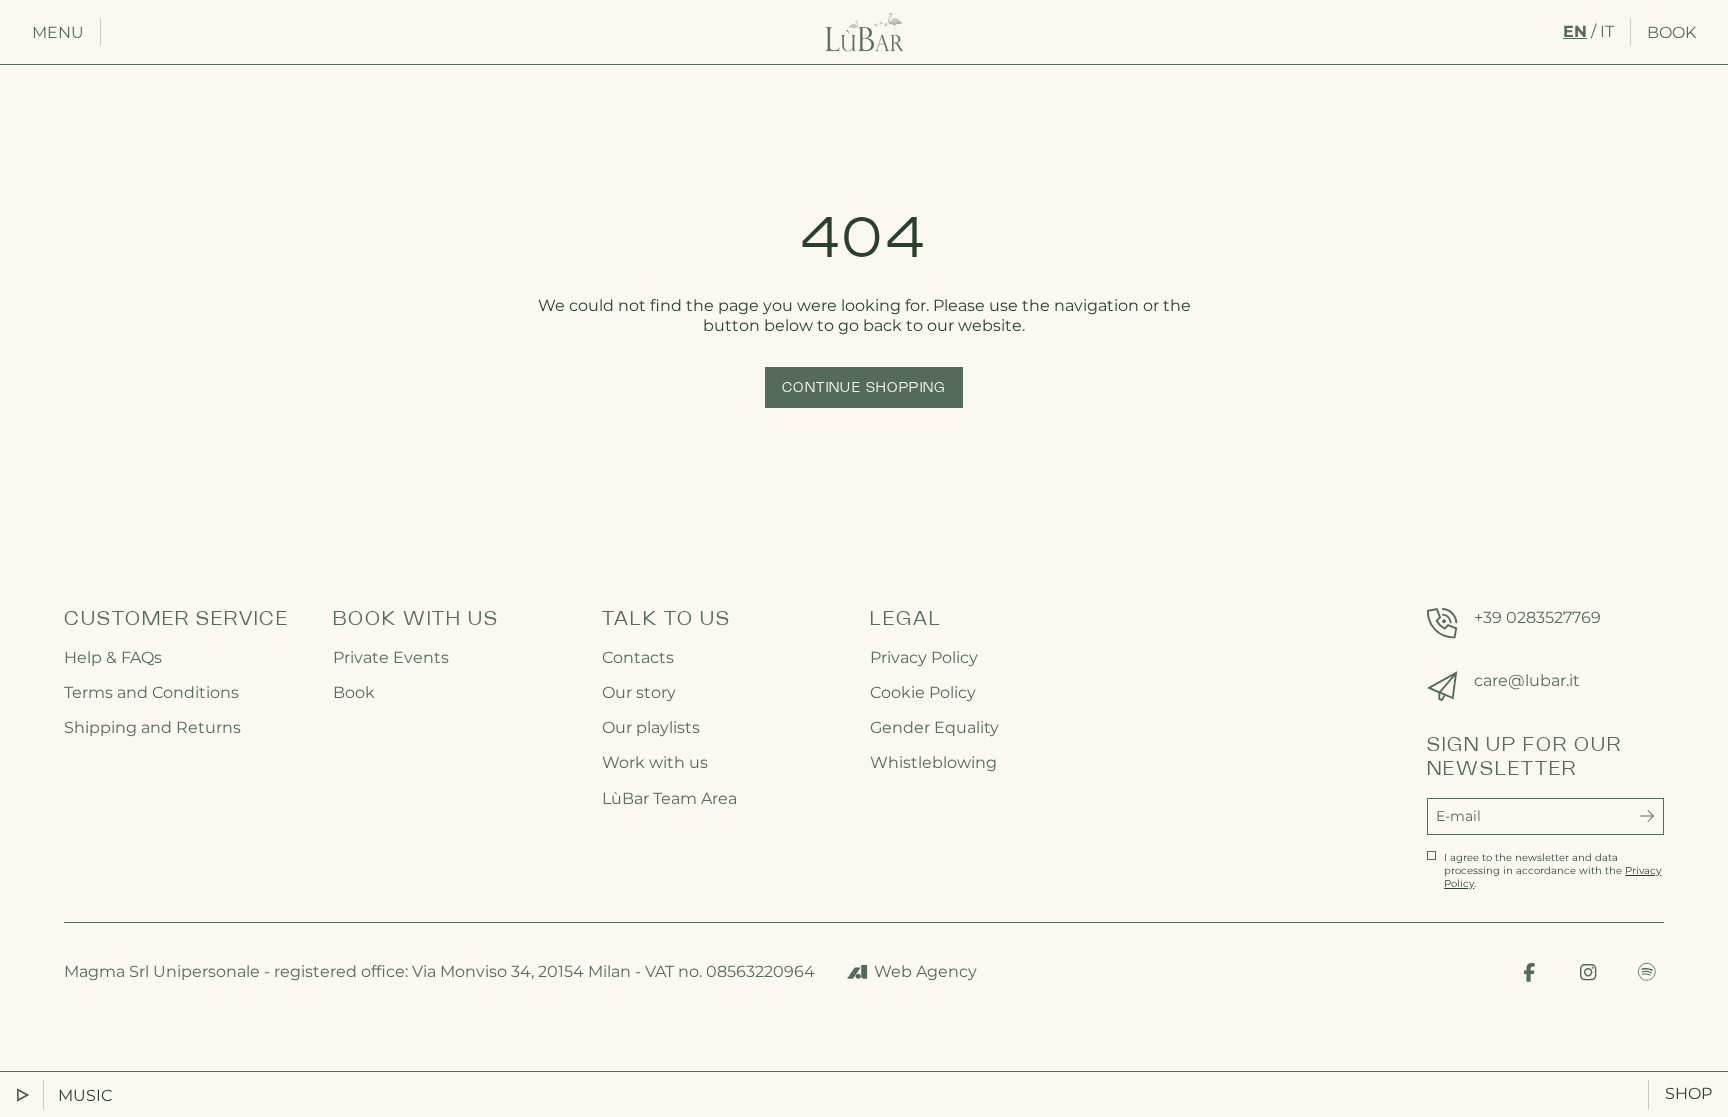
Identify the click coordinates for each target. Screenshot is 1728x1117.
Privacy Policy (924, 657)
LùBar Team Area (669, 798)
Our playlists (651, 727)
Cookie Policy (923, 692)
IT (1607, 31)
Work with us (655, 762)
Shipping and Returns (152, 727)
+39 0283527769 (1537, 617)
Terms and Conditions (151, 692)
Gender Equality (934, 727)
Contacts (638, 657)
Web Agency (925, 971)
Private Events (391, 657)
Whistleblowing (933, 762)
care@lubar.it (1527, 680)
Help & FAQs (113, 657)
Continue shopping (864, 388)
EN (1575, 31)
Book (1671, 32)
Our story (639, 692)
